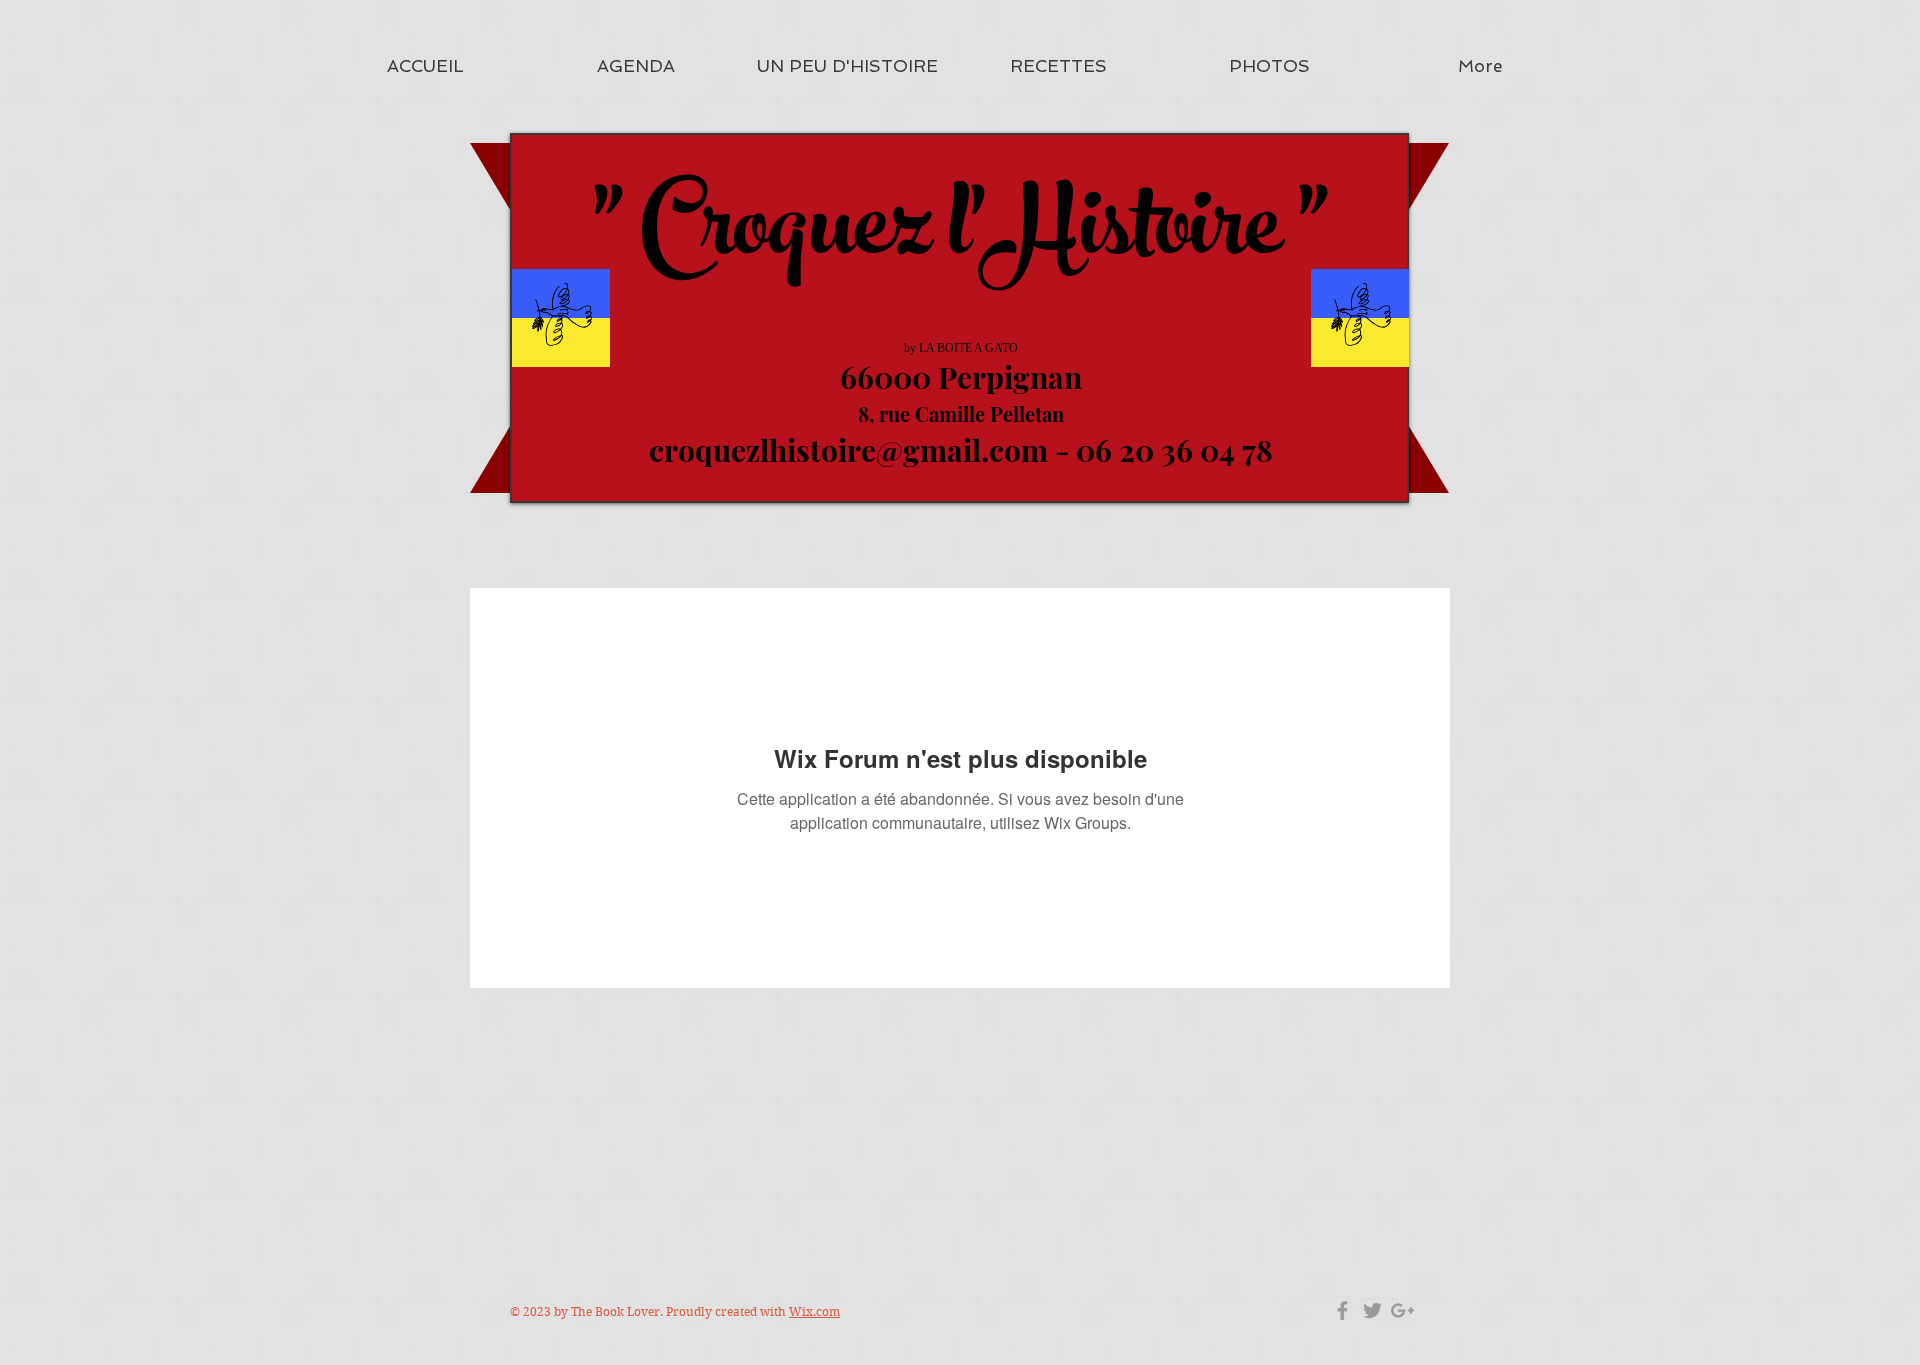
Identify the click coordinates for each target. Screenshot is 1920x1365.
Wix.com (814, 1311)
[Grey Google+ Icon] (1402, 1310)
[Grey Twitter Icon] (1372, 1310)
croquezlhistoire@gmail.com (848, 450)
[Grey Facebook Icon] (1342, 1310)
